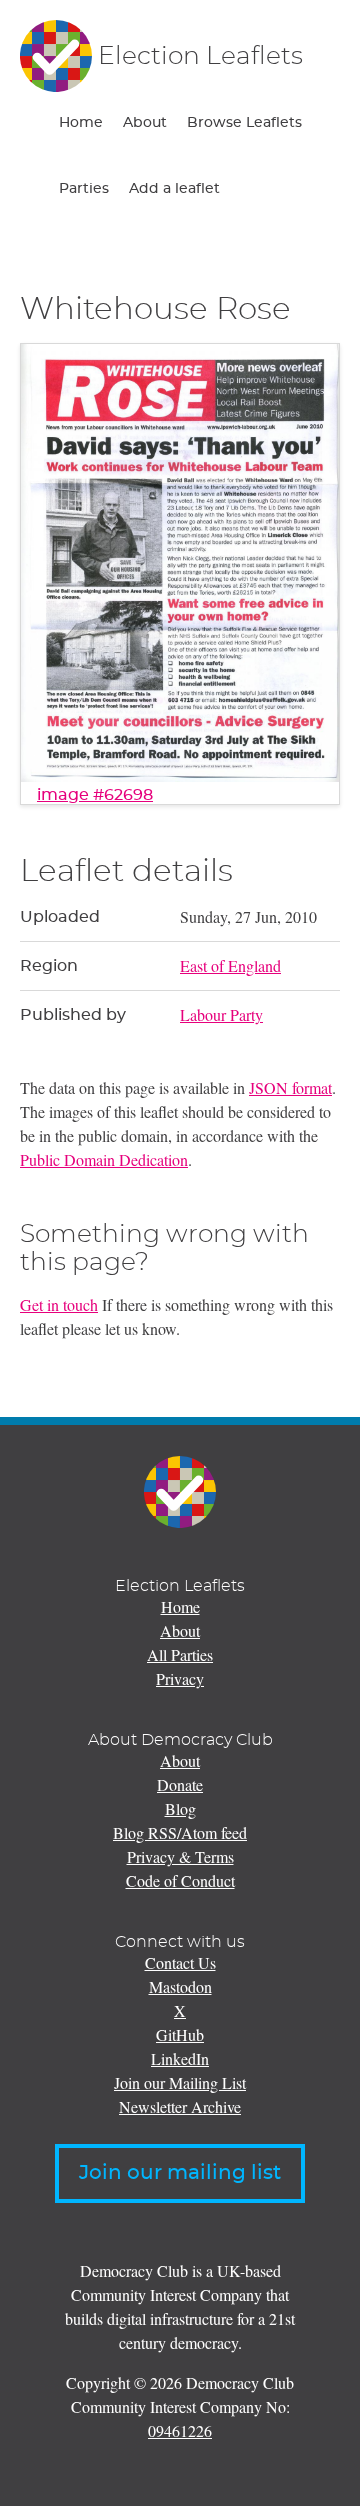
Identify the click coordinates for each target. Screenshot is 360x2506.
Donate (180, 1784)
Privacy (180, 1678)
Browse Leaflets (244, 123)
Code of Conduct (180, 1880)
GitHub (180, 2034)
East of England (230, 965)
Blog (180, 1808)
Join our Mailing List (180, 2082)
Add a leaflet (174, 189)
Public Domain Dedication (104, 1159)
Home (81, 123)
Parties (84, 189)
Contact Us (180, 1962)
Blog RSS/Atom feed (180, 1832)
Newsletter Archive (180, 2106)
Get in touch (59, 1304)
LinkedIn (180, 2058)
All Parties (180, 1654)
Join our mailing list (180, 2173)
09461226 (180, 2430)
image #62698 (95, 795)
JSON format (290, 1087)
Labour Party (221, 1014)
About (145, 123)
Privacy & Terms (180, 1856)
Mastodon (180, 1986)
